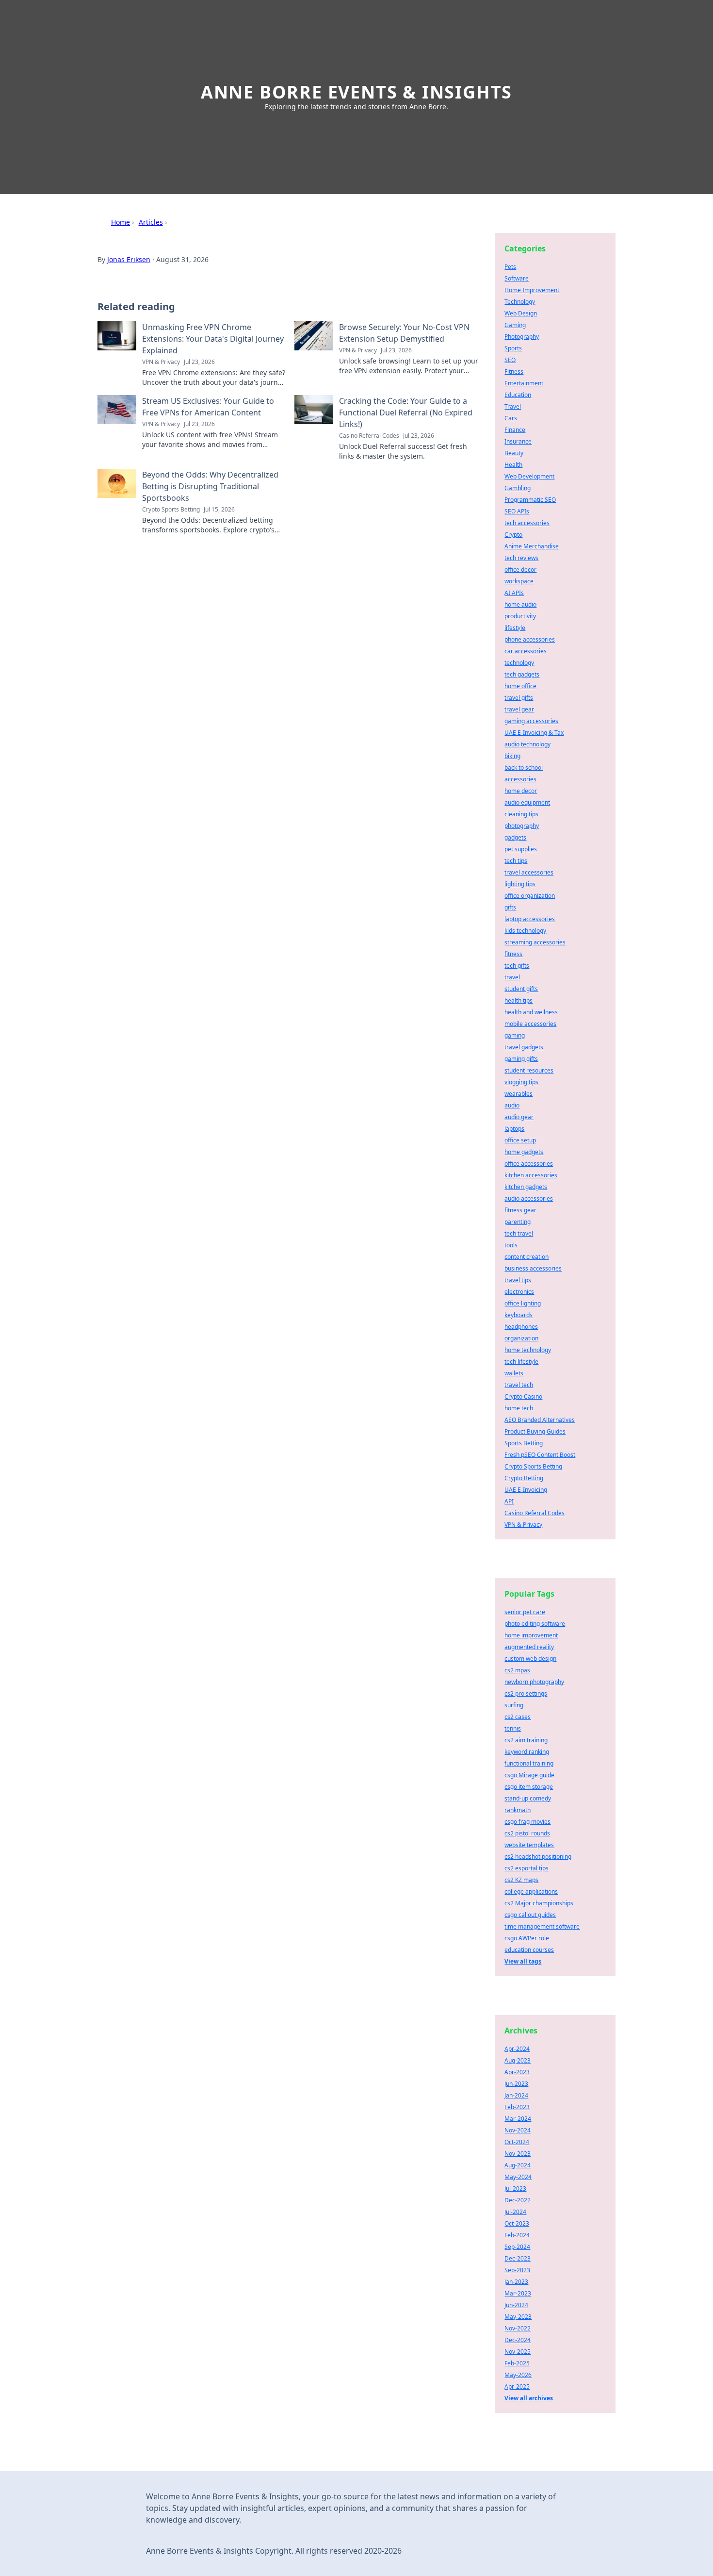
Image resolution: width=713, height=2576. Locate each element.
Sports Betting (524, 1443)
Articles (151, 222)
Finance (515, 430)
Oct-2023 (517, 2223)
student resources (529, 1070)
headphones (521, 1327)
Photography (522, 337)
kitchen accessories (531, 1175)
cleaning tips (521, 814)
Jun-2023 (516, 2084)
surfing (514, 1705)
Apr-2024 (517, 2049)
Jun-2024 (516, 2305)
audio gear (519, 1117)
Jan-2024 (516, 2095)
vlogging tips (521, 1082)
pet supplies (521, 849)
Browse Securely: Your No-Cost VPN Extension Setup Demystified (404, 333)
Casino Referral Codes (535, 1513)
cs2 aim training (526, 1740)
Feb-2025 (517, 2363)
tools (511, 1245)
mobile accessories (530, 1024)
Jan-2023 (516, 2282)
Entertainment (524, 383)
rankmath (518, 1810)
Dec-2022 (518, 2200)
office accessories (529, 1164)
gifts (510, 907)
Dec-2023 (518, 2258)
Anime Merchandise (532, 546)
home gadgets (524, 1152)
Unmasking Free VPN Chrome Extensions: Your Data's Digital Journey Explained (213, 339)
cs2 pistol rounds (527, 1833)
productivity (520, 616)
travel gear (519, 709)
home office (520, 686)
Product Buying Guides (535, 1431)
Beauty (514, 453)
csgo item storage (529, 1787)
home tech (519, 1408)
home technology (528, 1350)
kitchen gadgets (526, 1187)
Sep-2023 (517, 2270)
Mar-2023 (518, 2293)
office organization (530, 896)
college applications (531, 1891)
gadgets (515, 837)
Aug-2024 (518, 2165)
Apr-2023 (517, 2072)
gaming (515, 1035)
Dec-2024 (518, 2340)
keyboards (519, 1315)
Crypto (513, 535)
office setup (520, 1140)
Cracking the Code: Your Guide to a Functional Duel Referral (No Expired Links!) (406, 413)
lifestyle (515, 628)
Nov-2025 (518, 2352)
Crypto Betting (524, 1478)
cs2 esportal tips (527, 1868)
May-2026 (518, 2375)
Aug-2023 (518, 2060)
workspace (519, 581)
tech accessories (527, 523)
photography (522, 826)
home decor (521, 791)
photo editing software (535, 1624)
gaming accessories (531, 721)
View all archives (529, 2398)
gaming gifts (521, 1059)
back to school (524, 768)
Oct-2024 (517, 2142)
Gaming (515, 325)
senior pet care (525, 1612)
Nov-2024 (518, 2130)
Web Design (521, 313)
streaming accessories (535, 942)
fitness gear (520, 1210)
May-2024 (518, 2177)
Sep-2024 (517, 2247)
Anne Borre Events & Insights (356, 92)
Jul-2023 (515, 2188)
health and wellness (531, 1012)
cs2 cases (518, 1717)
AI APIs (514, 593)
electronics (519, 1292)
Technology (520, 302)
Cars (511, 418)
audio (512, 1105)
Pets (510, 267)
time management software (542, 1926)
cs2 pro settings (526, 1693)
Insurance (518, 441)
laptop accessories (530, 919)
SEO (510, 360)
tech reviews (521, 558)
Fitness (514, 372)
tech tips (516, 861)
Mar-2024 (518, 2119)
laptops (514, 1129)
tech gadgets (522, 674)
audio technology (527, 744)
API (509, 1501)
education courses (529, 1950)
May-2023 (518, 2317)
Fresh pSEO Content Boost (540, 1455)
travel (512, 977)
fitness (513, 954)
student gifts (521, 989)
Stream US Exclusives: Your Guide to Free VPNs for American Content (208, 407)
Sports (513, 348)
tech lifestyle (521, 1362)
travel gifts (519, 698)
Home (121, 222)
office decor (520, 570)
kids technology (525, 931)
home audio (520, 604)
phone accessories (530, 639)
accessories (520, 779)
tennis (513, 1728)
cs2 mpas (517, 1670)
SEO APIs (517, 511)
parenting (518, 1222)
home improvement (531, 1635)
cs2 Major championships (539, 1903)
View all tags (523, 1961)
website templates (529, 1845)
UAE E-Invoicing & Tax (534, 733)
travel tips (518, 1280)
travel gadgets (524, 1047)
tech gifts (517, 966)
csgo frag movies (527, 1822)
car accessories (526, 651)
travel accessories (529, 872)
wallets (514, 1373)
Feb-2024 (517, 2235)
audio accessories (529, 1198)
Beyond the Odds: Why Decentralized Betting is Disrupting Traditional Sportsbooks (210, 486)
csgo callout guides (530, 1915)
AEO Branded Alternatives (540, 1420)
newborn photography (534, 1682)
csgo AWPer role (527, 1938)
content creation (527, 1257)
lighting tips (520, 884)
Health (513, 465)
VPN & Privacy (523, 1525)
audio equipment (527, 802)
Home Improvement (532, 290)
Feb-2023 (517, 2107)
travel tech (519, 1385)
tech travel (519, 1233)
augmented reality (529, 1647)
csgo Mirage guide (529, 1775)
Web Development (529, 476)
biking (512, 756)
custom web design (530, 1659)
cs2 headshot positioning (538, 1857)
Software (517, 278)
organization (521, 1338)
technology (519, 663)
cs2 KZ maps (521, 1880)
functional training (529, 1763)
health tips (519, 1000)
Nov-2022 (518, 2328)
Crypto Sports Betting (533, 1466)
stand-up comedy (528, 1798)
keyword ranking (527, 1752)
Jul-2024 (515, 2212)
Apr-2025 (517, 2386)
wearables (519, 1094)
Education (518, 395)
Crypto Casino (523, 1396)
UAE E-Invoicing (526, 1490)
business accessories (533, 1268)
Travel (513, 406)
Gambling (518, 488)
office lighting (523, 1303)
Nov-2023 (518, 2154)
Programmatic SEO (530, 500)
